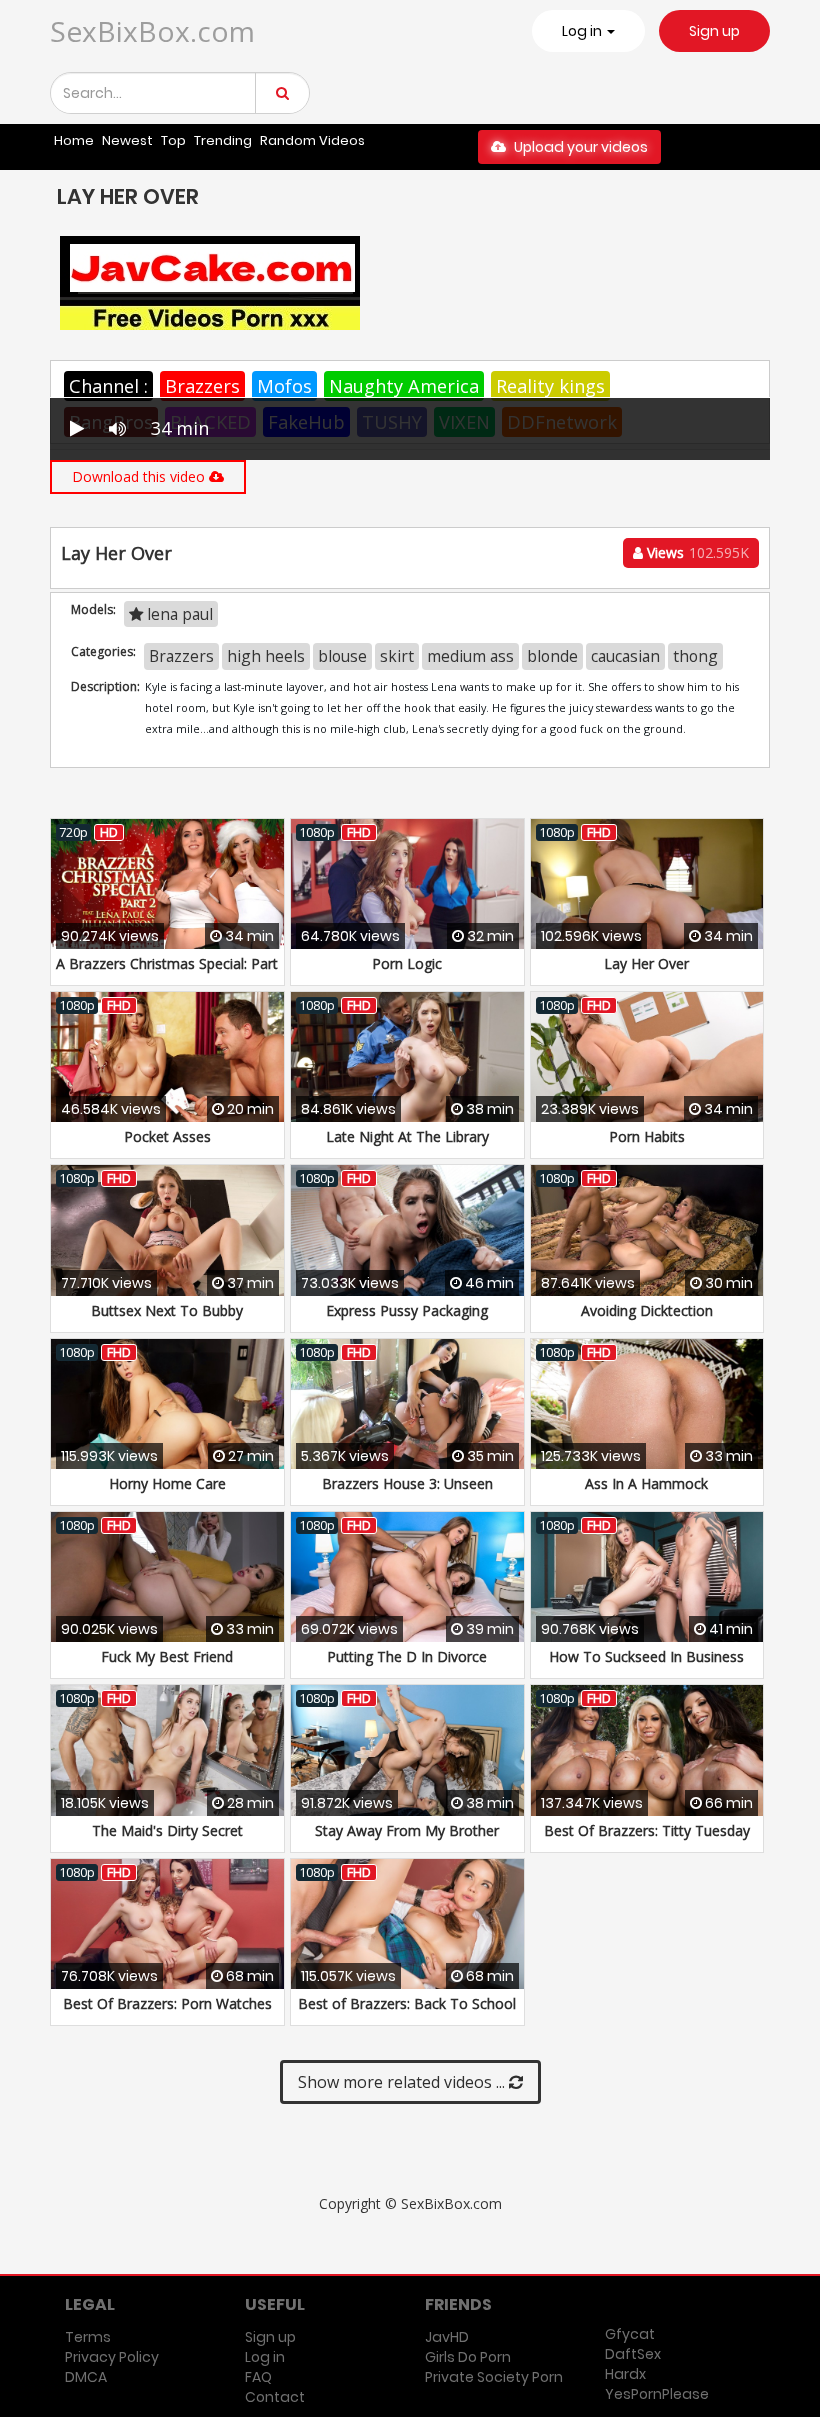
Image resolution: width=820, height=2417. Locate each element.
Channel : (108, 386)
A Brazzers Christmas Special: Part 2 (167, 973)
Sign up (714, 31)
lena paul (178, 614)
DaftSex (633, 2354)
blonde (552, 656)
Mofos (284, 386)
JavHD (447, 2337)
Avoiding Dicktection (647, 1310)
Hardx (625, 2374)
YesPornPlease (657, 2394)
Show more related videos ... (403, 2082)
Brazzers (202, 386)
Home (74, 140)
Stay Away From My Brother (407, 1830)
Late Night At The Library (407, 1136)
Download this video (140, 476)
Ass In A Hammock (646, 1483)
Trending (223, 140)
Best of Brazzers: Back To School (407, 2003)
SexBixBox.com (152, 31)
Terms (88, 2337)
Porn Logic (407, 963)
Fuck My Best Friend (167, 1656)
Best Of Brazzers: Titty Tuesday (647, 1830)
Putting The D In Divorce (407, 1656)
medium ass (470, 656)
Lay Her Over (646, 963)
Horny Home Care (167, 1483)
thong (695, 656)
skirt (397, 656)
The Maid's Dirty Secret (167, 1830)
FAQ (258, 2377)
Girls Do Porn (468, 2357)
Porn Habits (647, 1136)
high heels (266, 656)
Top (173, 140)
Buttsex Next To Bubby (167, 1310)
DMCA (86, 2377)
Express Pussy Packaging (407, 1310)
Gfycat (630, 2334)
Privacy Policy (112, 2357)
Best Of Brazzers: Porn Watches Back (167, 2013)
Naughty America (404, 386)
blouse (342, 656)
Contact (275, 2397)
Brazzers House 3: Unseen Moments (407, 1493)
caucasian (625, 656)
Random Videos (312, 140)
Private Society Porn (494, 2377)
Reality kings (550, 386)
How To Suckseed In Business (646, 1656)
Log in (265, 2357)
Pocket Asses (167, 1136)
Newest (127, 140)
